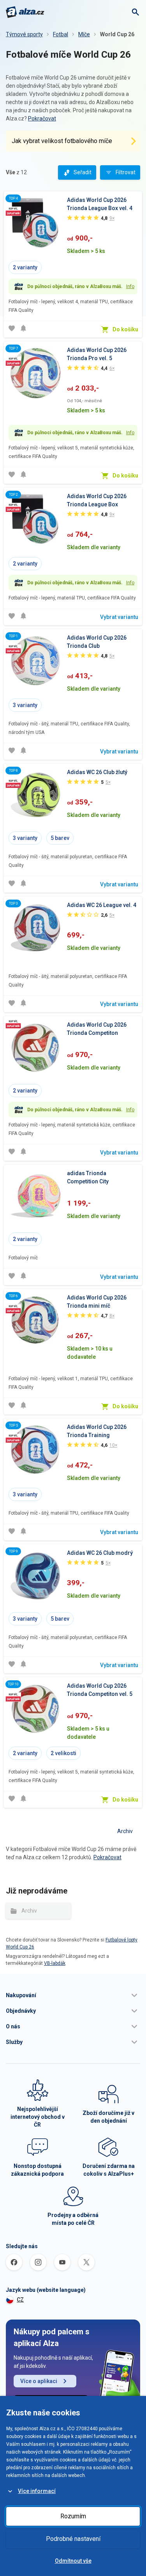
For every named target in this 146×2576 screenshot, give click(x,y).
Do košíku (125, 329)
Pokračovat (42, 118)
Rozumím (73, 2516)
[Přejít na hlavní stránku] (25, 12)
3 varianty (25, 705)
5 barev (60, 838)
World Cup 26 (117, 34)
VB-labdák (55, 1963)
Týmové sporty (24, 34)
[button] (73, 1995)
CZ (20, 2300)
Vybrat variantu (119, 617)
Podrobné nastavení (73, 2539)
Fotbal (61, 34)
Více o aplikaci (39, 2381)
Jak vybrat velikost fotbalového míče (62, 141)
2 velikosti (63, 1753)
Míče (84, 34)
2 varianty (25, 267)
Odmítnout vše (73, 2561)
